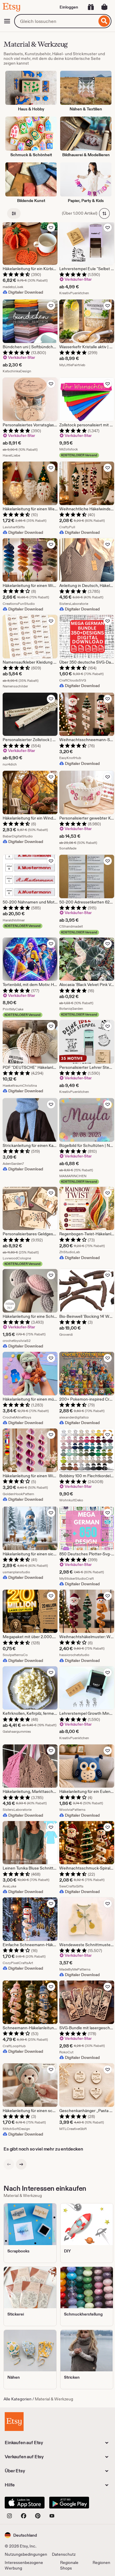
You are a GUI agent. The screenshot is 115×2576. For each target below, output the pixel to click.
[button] (21, 2535)
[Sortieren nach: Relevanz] (104, 213)
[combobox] (56, 21)
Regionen (101, 2562)
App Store (25, 2503)
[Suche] (104, 21)
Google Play (69, 2503)
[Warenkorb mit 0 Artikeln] (104, 7)
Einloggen (69, 7)
